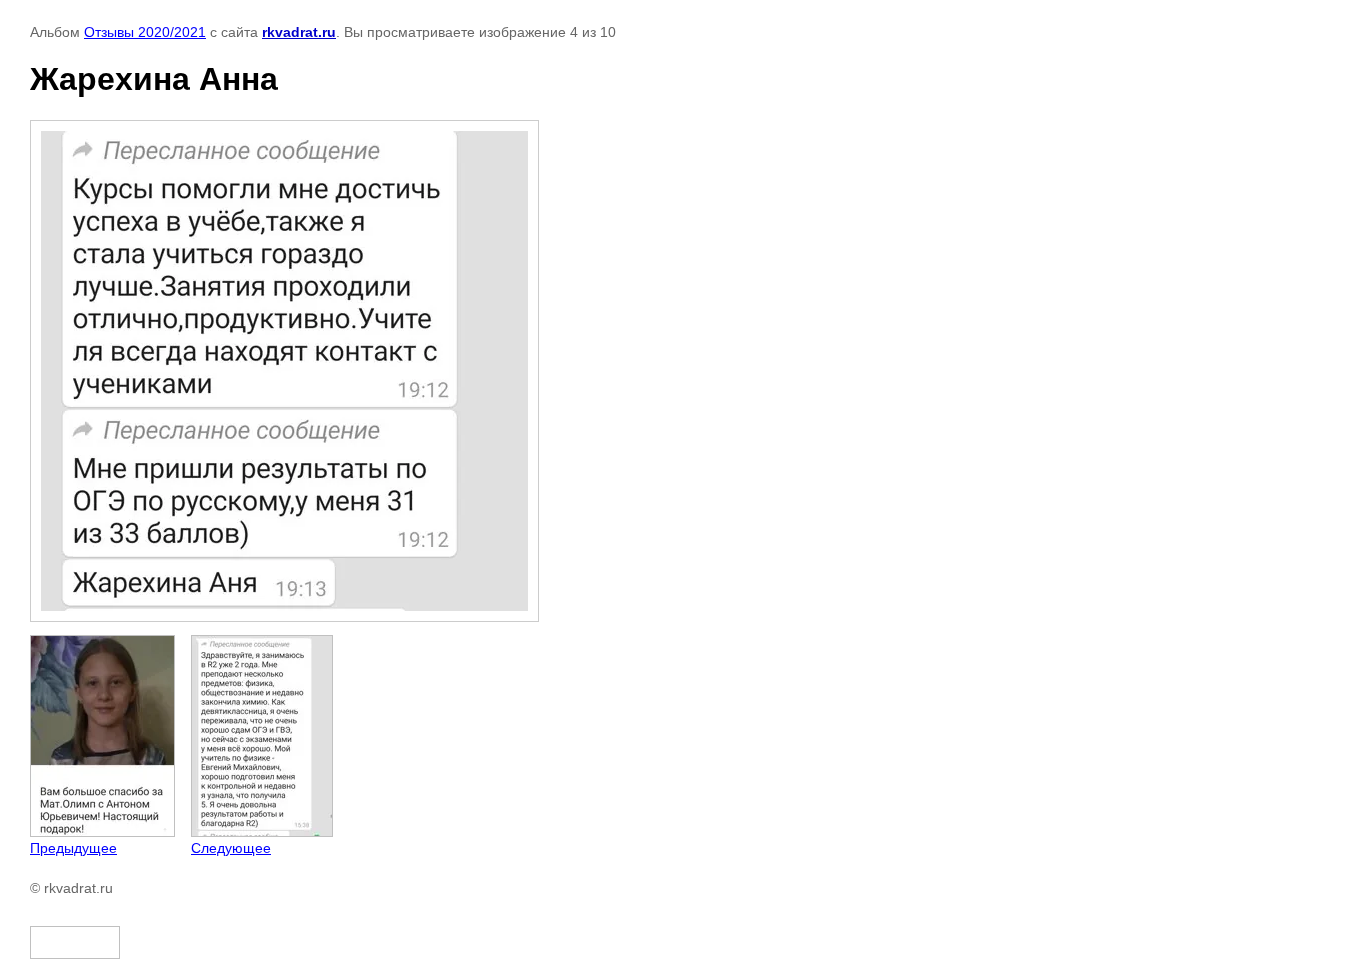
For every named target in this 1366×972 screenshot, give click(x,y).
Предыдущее (73, 848)
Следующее (231, 848)
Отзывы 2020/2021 (145, 32)
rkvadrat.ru (299, 32)
